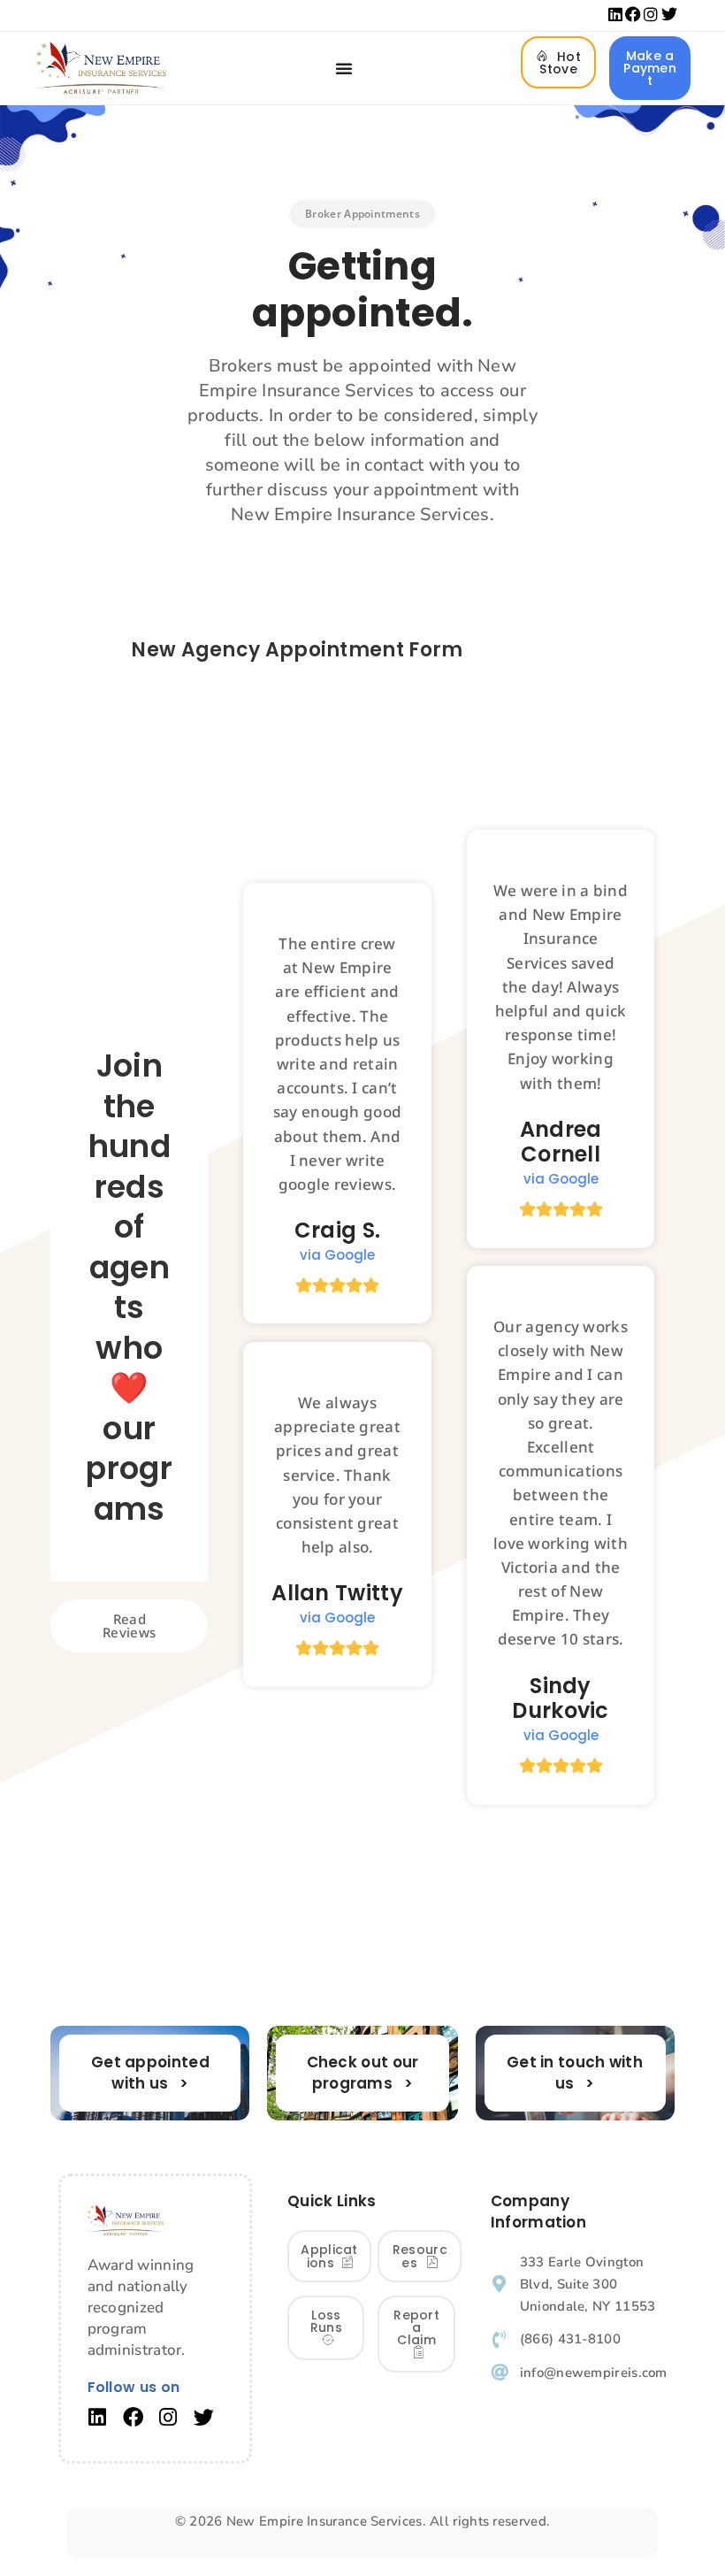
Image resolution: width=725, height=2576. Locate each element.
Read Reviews (129, 1625)
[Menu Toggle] (344, 68)
